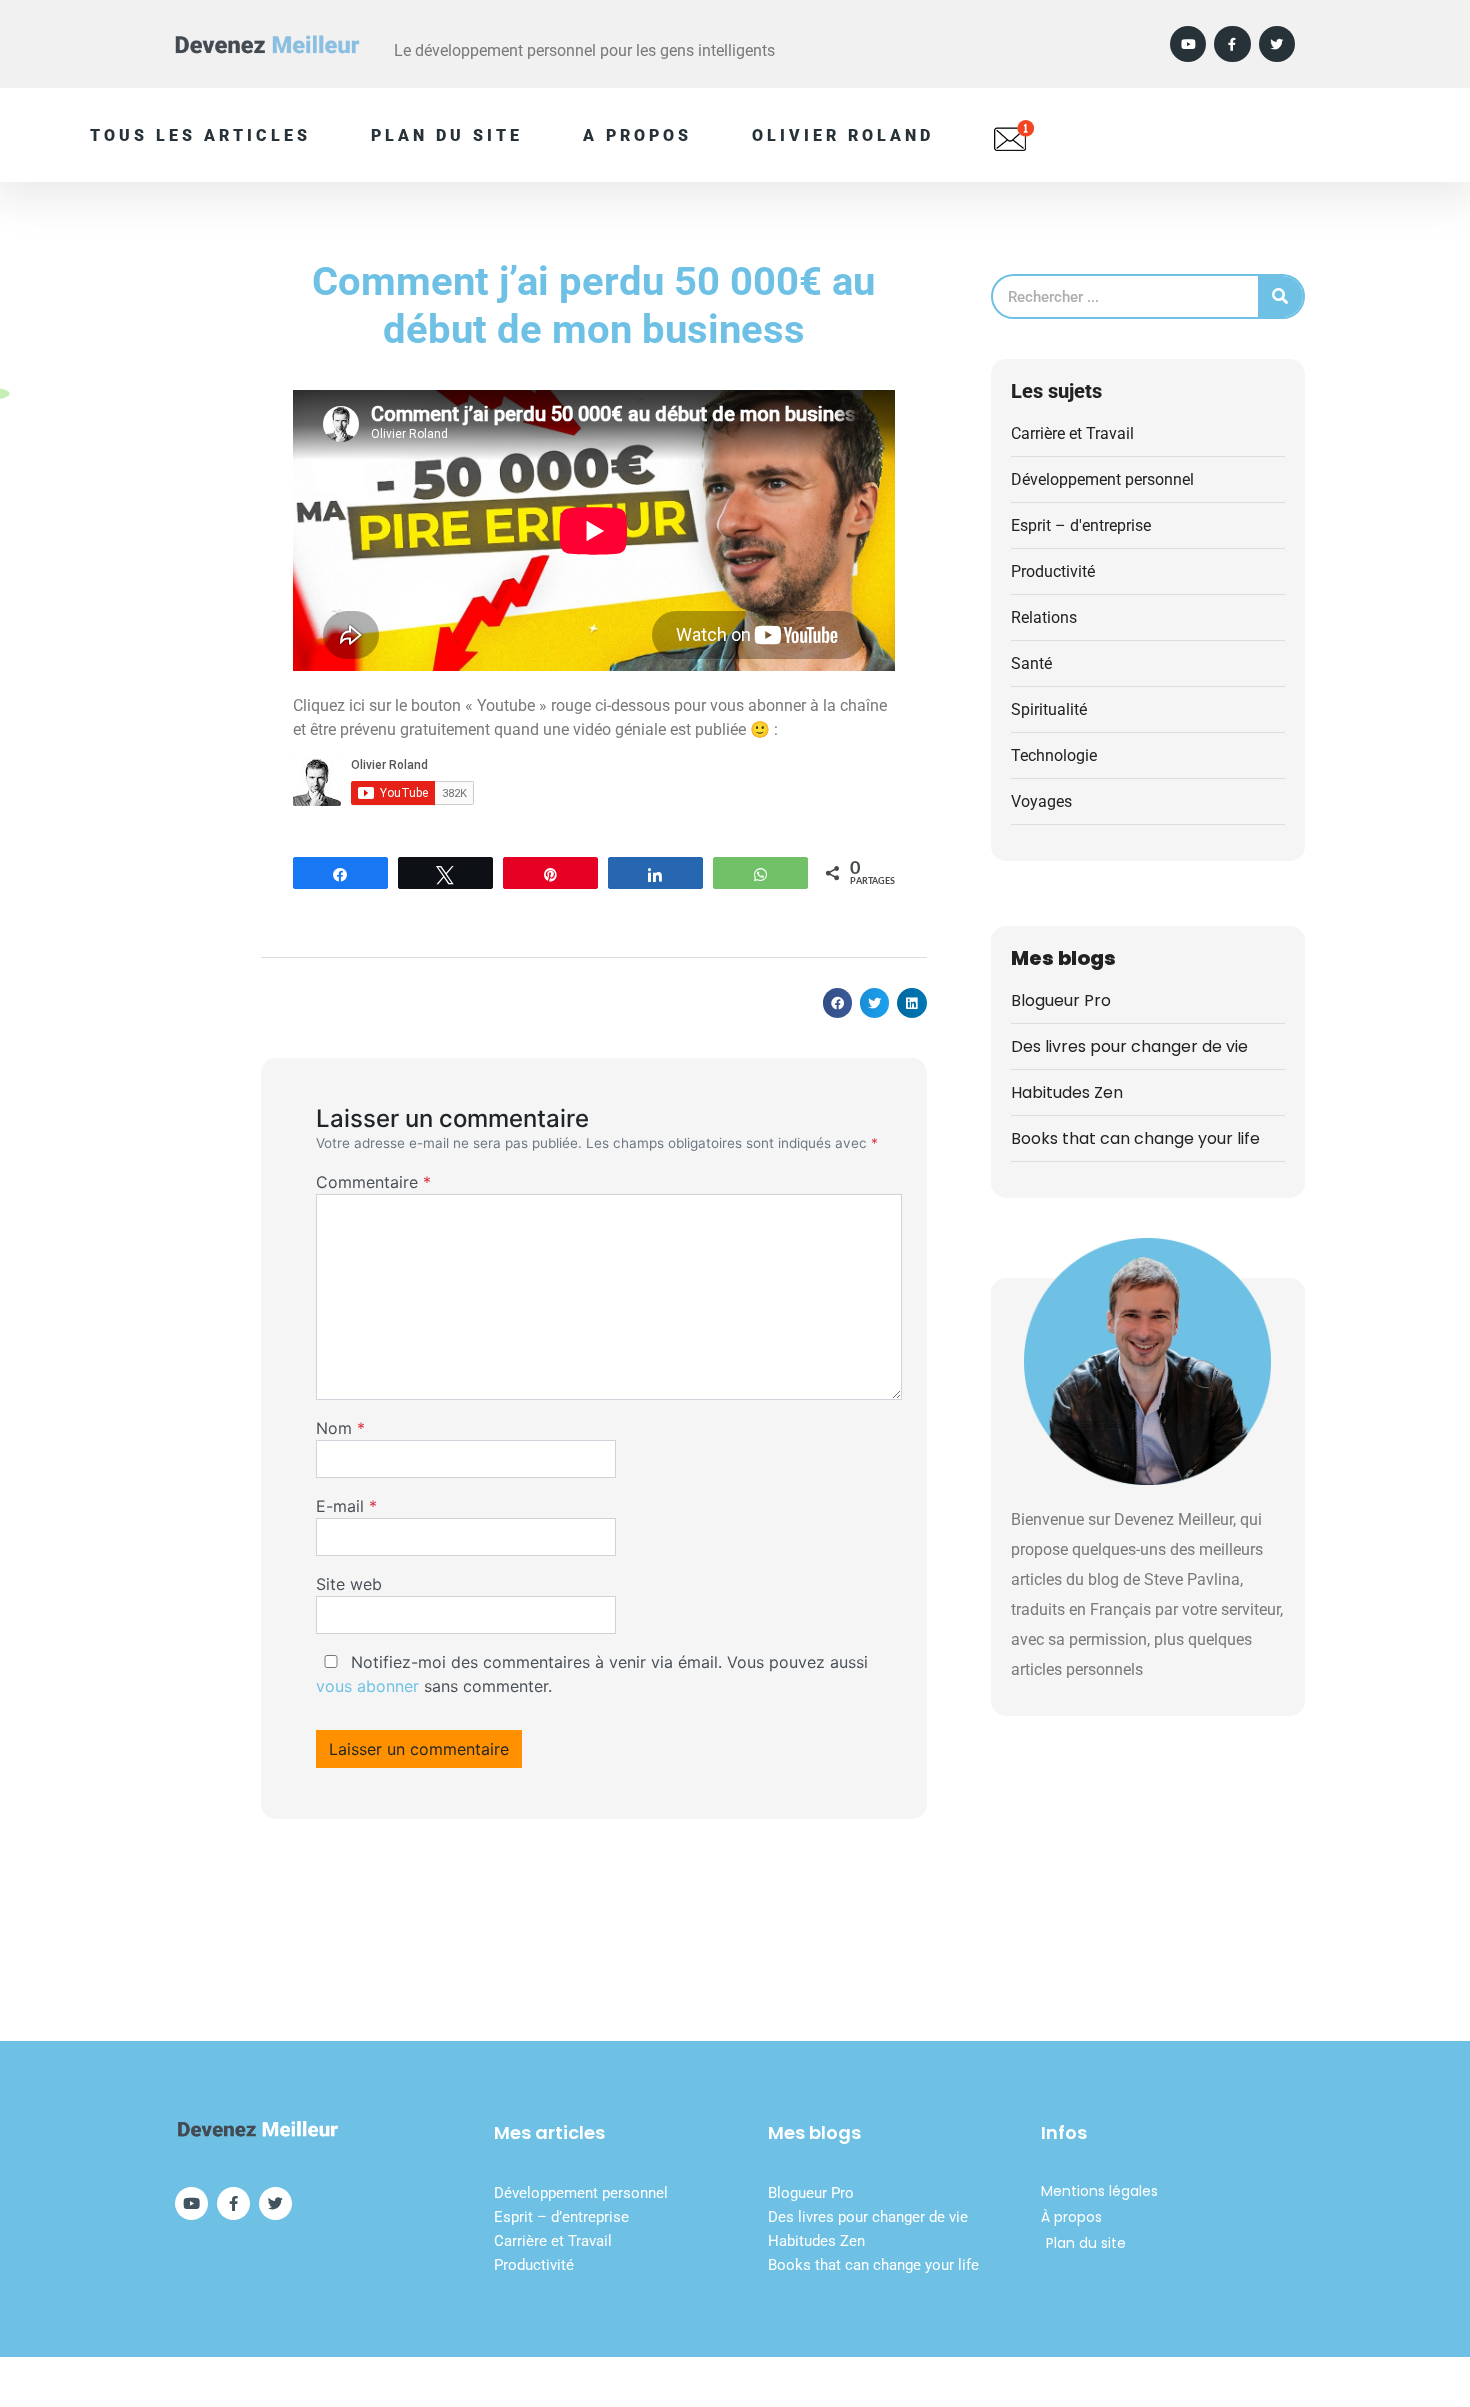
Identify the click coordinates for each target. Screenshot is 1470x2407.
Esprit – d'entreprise (1081, 525)
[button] (837, 1002)
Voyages (1041, 801)
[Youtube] (1188, 44)
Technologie (1054, 755)
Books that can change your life (1135, 1138)
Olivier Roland (843, 135)
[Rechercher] (1280, 296)
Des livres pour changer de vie (1129, 1046)
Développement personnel (1102, 479)
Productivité (1053, 571)
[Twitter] (1277, 44)
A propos (637, 135)
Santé (1031, 663)
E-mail (346, 1506)
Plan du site (447, 135)
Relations (1044, 617)
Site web (349, 1584)
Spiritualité (1049, 709)
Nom (340, 1428)
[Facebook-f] (1232, 44)
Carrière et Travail (1072, 433)
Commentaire (373, 1182)
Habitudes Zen (1067, 1092)
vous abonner (367, 1686)
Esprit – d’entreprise (561, 2217)
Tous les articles (200, 135)
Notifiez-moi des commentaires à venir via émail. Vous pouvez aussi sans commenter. (592, 1674)
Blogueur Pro (1061, 1000)
